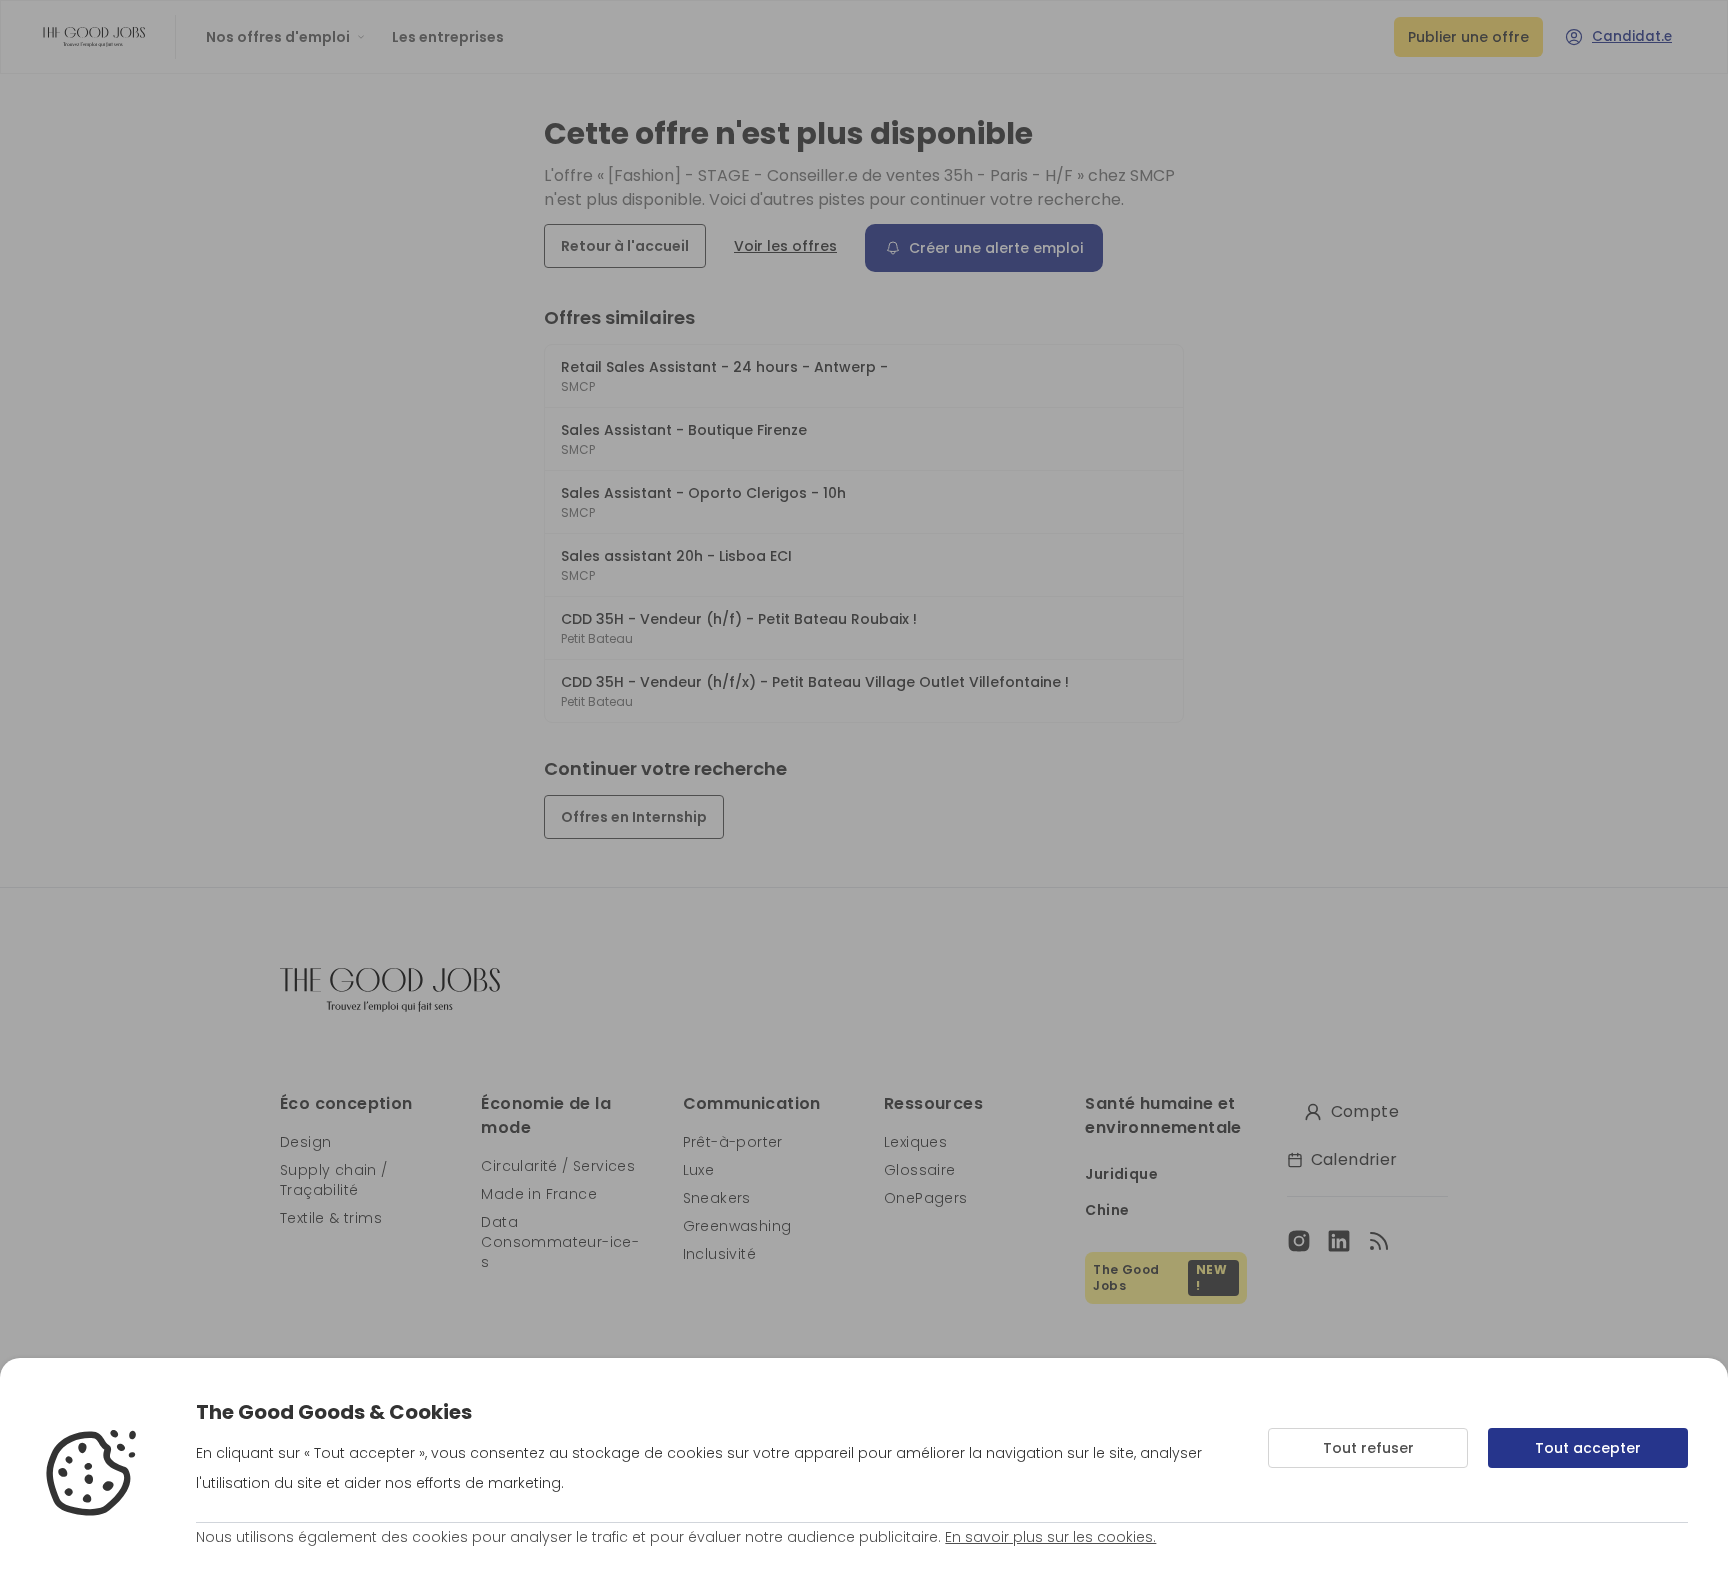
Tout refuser (1368, 1448)
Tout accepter (1588, 1448)
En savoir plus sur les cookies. (1050, 1537)
